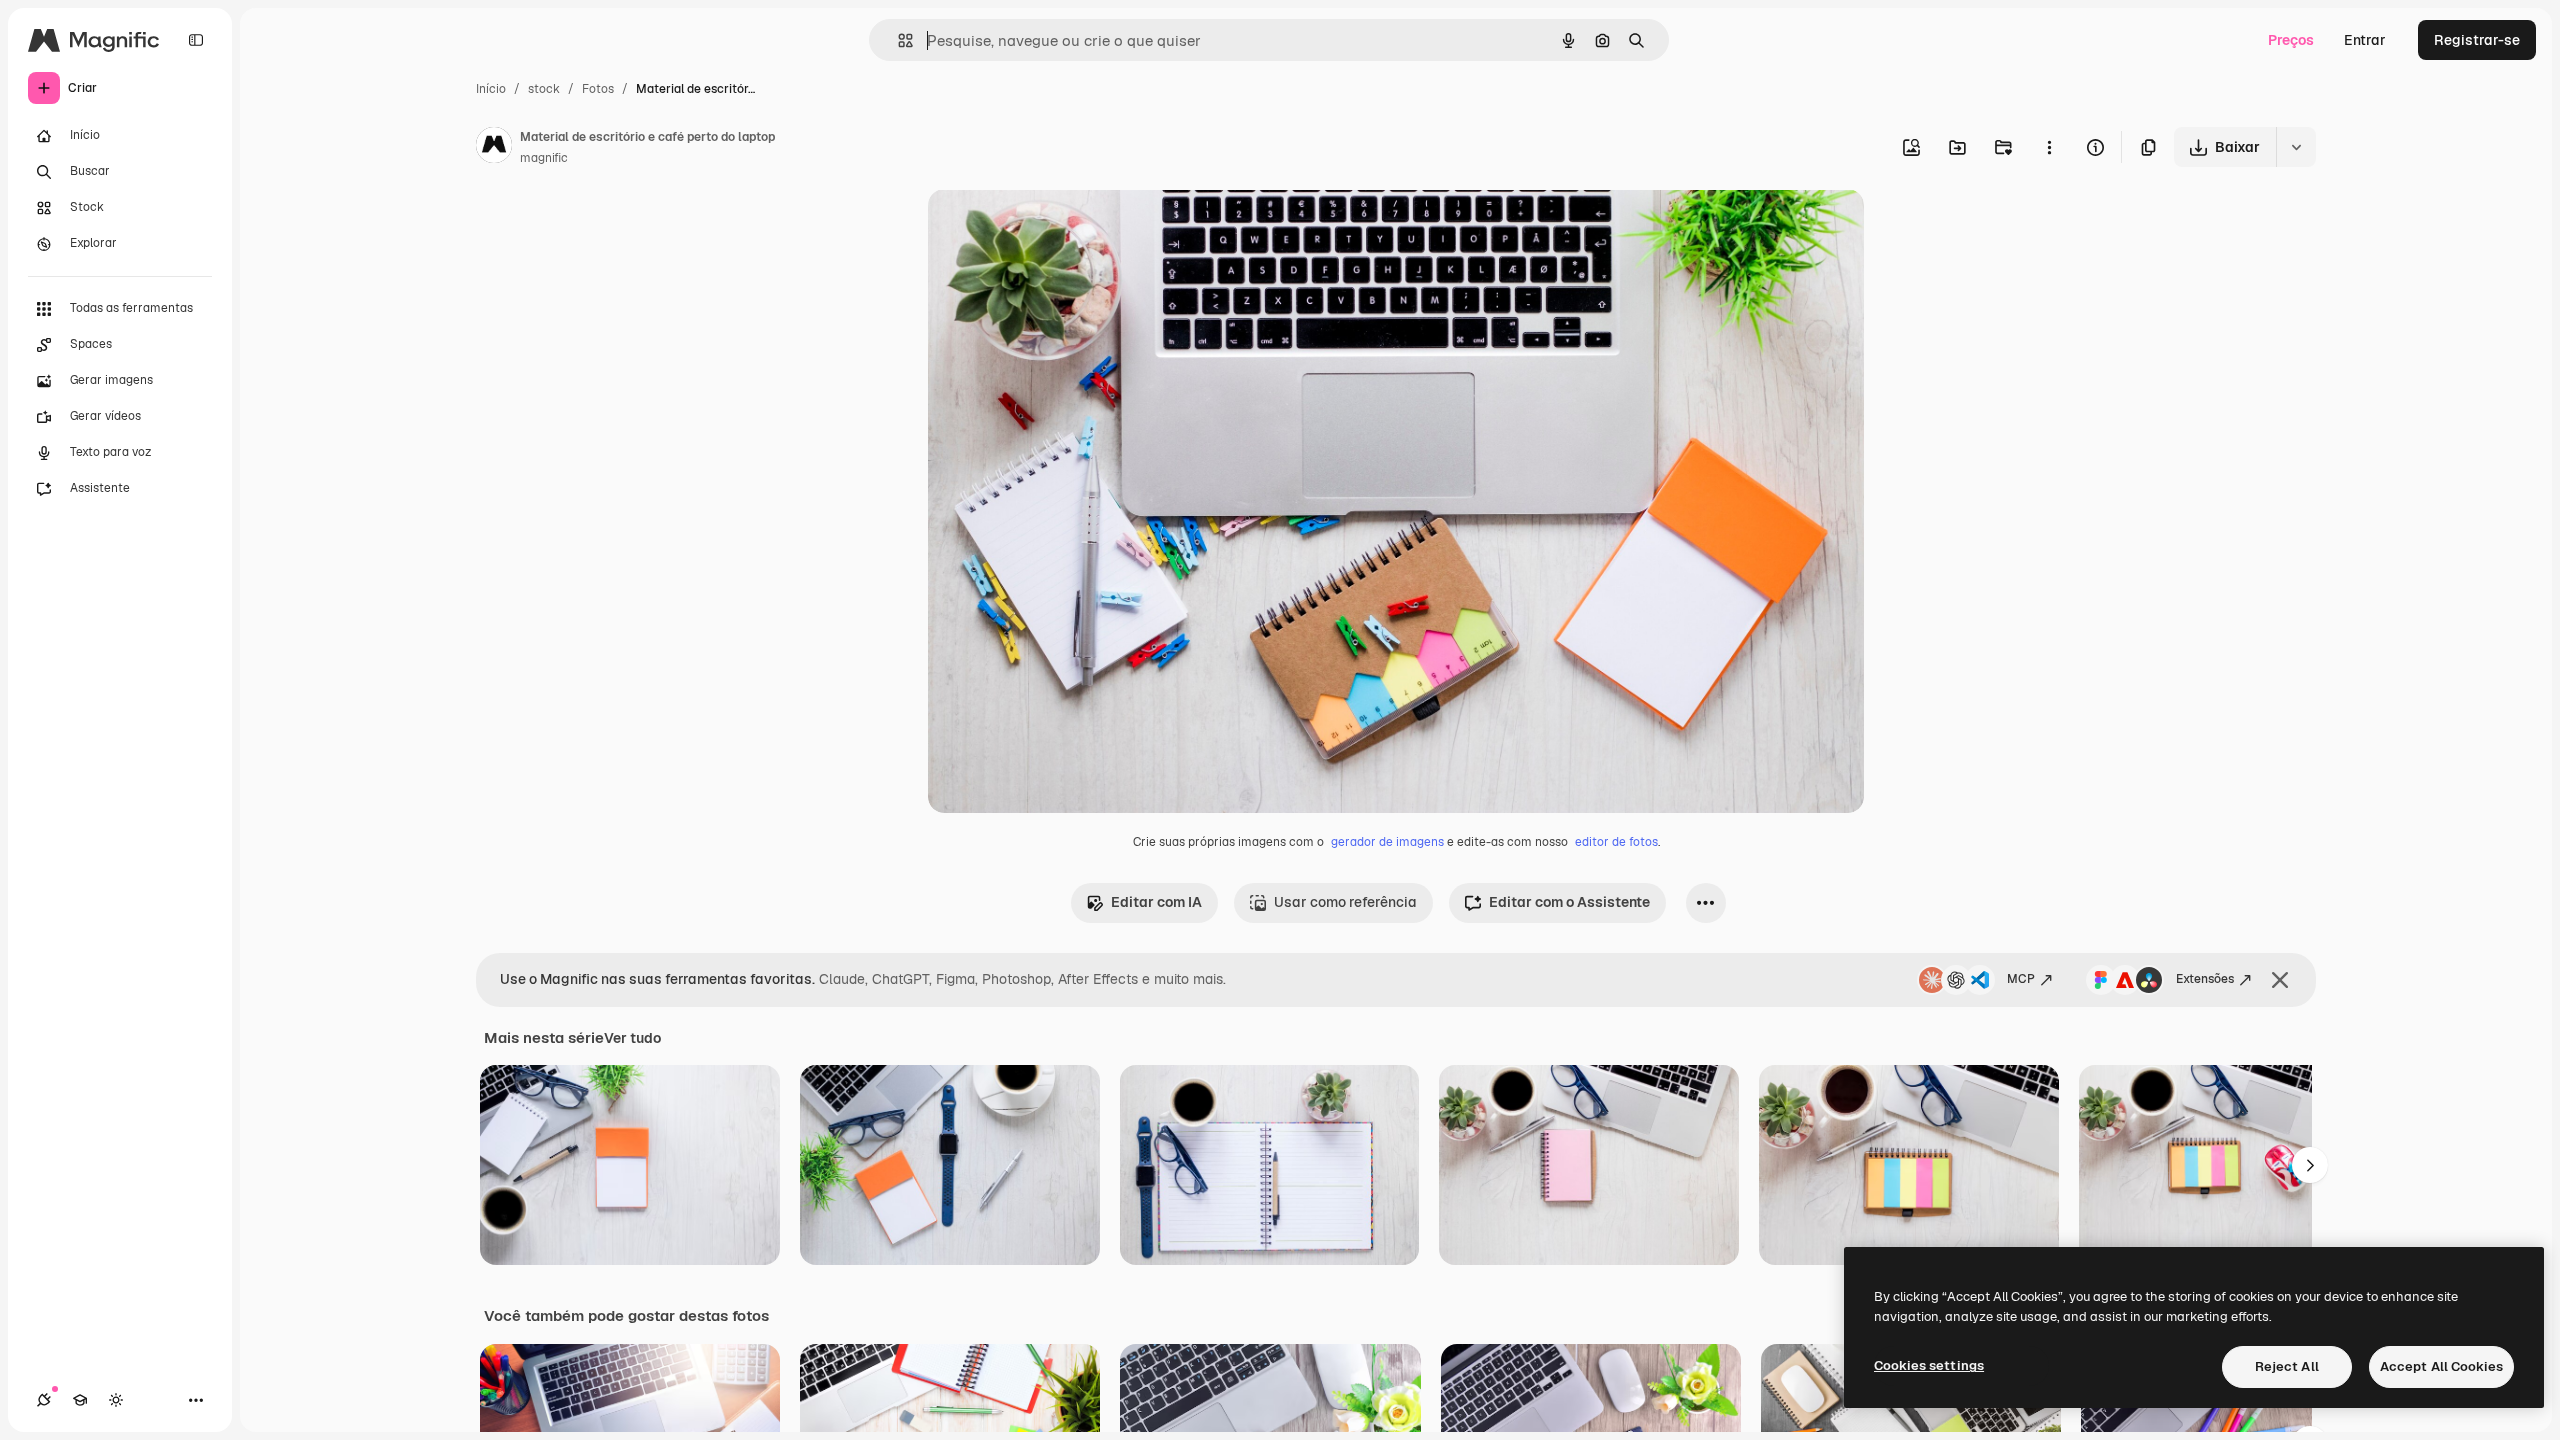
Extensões (2205, 979)
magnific (544, 158)
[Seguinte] (2310, 1165)
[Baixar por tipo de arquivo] (2296, 147)
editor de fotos (1616, 842)
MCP (2021, 979)
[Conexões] (44, 1400)
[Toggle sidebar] (196, 40)
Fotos (598, 89)
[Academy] (80, 1400)
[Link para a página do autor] (494, 148)
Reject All (2287, 1366)
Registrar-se (2477, 40)
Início (491, 89)
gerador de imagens (1387, 842)
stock (544, 89)
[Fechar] (2280, 980)
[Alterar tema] (116, 1400)
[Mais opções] (2049, 147)
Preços (2291, 40)
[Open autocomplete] (897, 40)
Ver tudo (632, 1038)
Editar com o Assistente (1569, 902)
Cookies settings (1929, 1365)
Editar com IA (1156, 902)
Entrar (2365, 40)
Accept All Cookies (2441, 1366)
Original (1056, 227)
